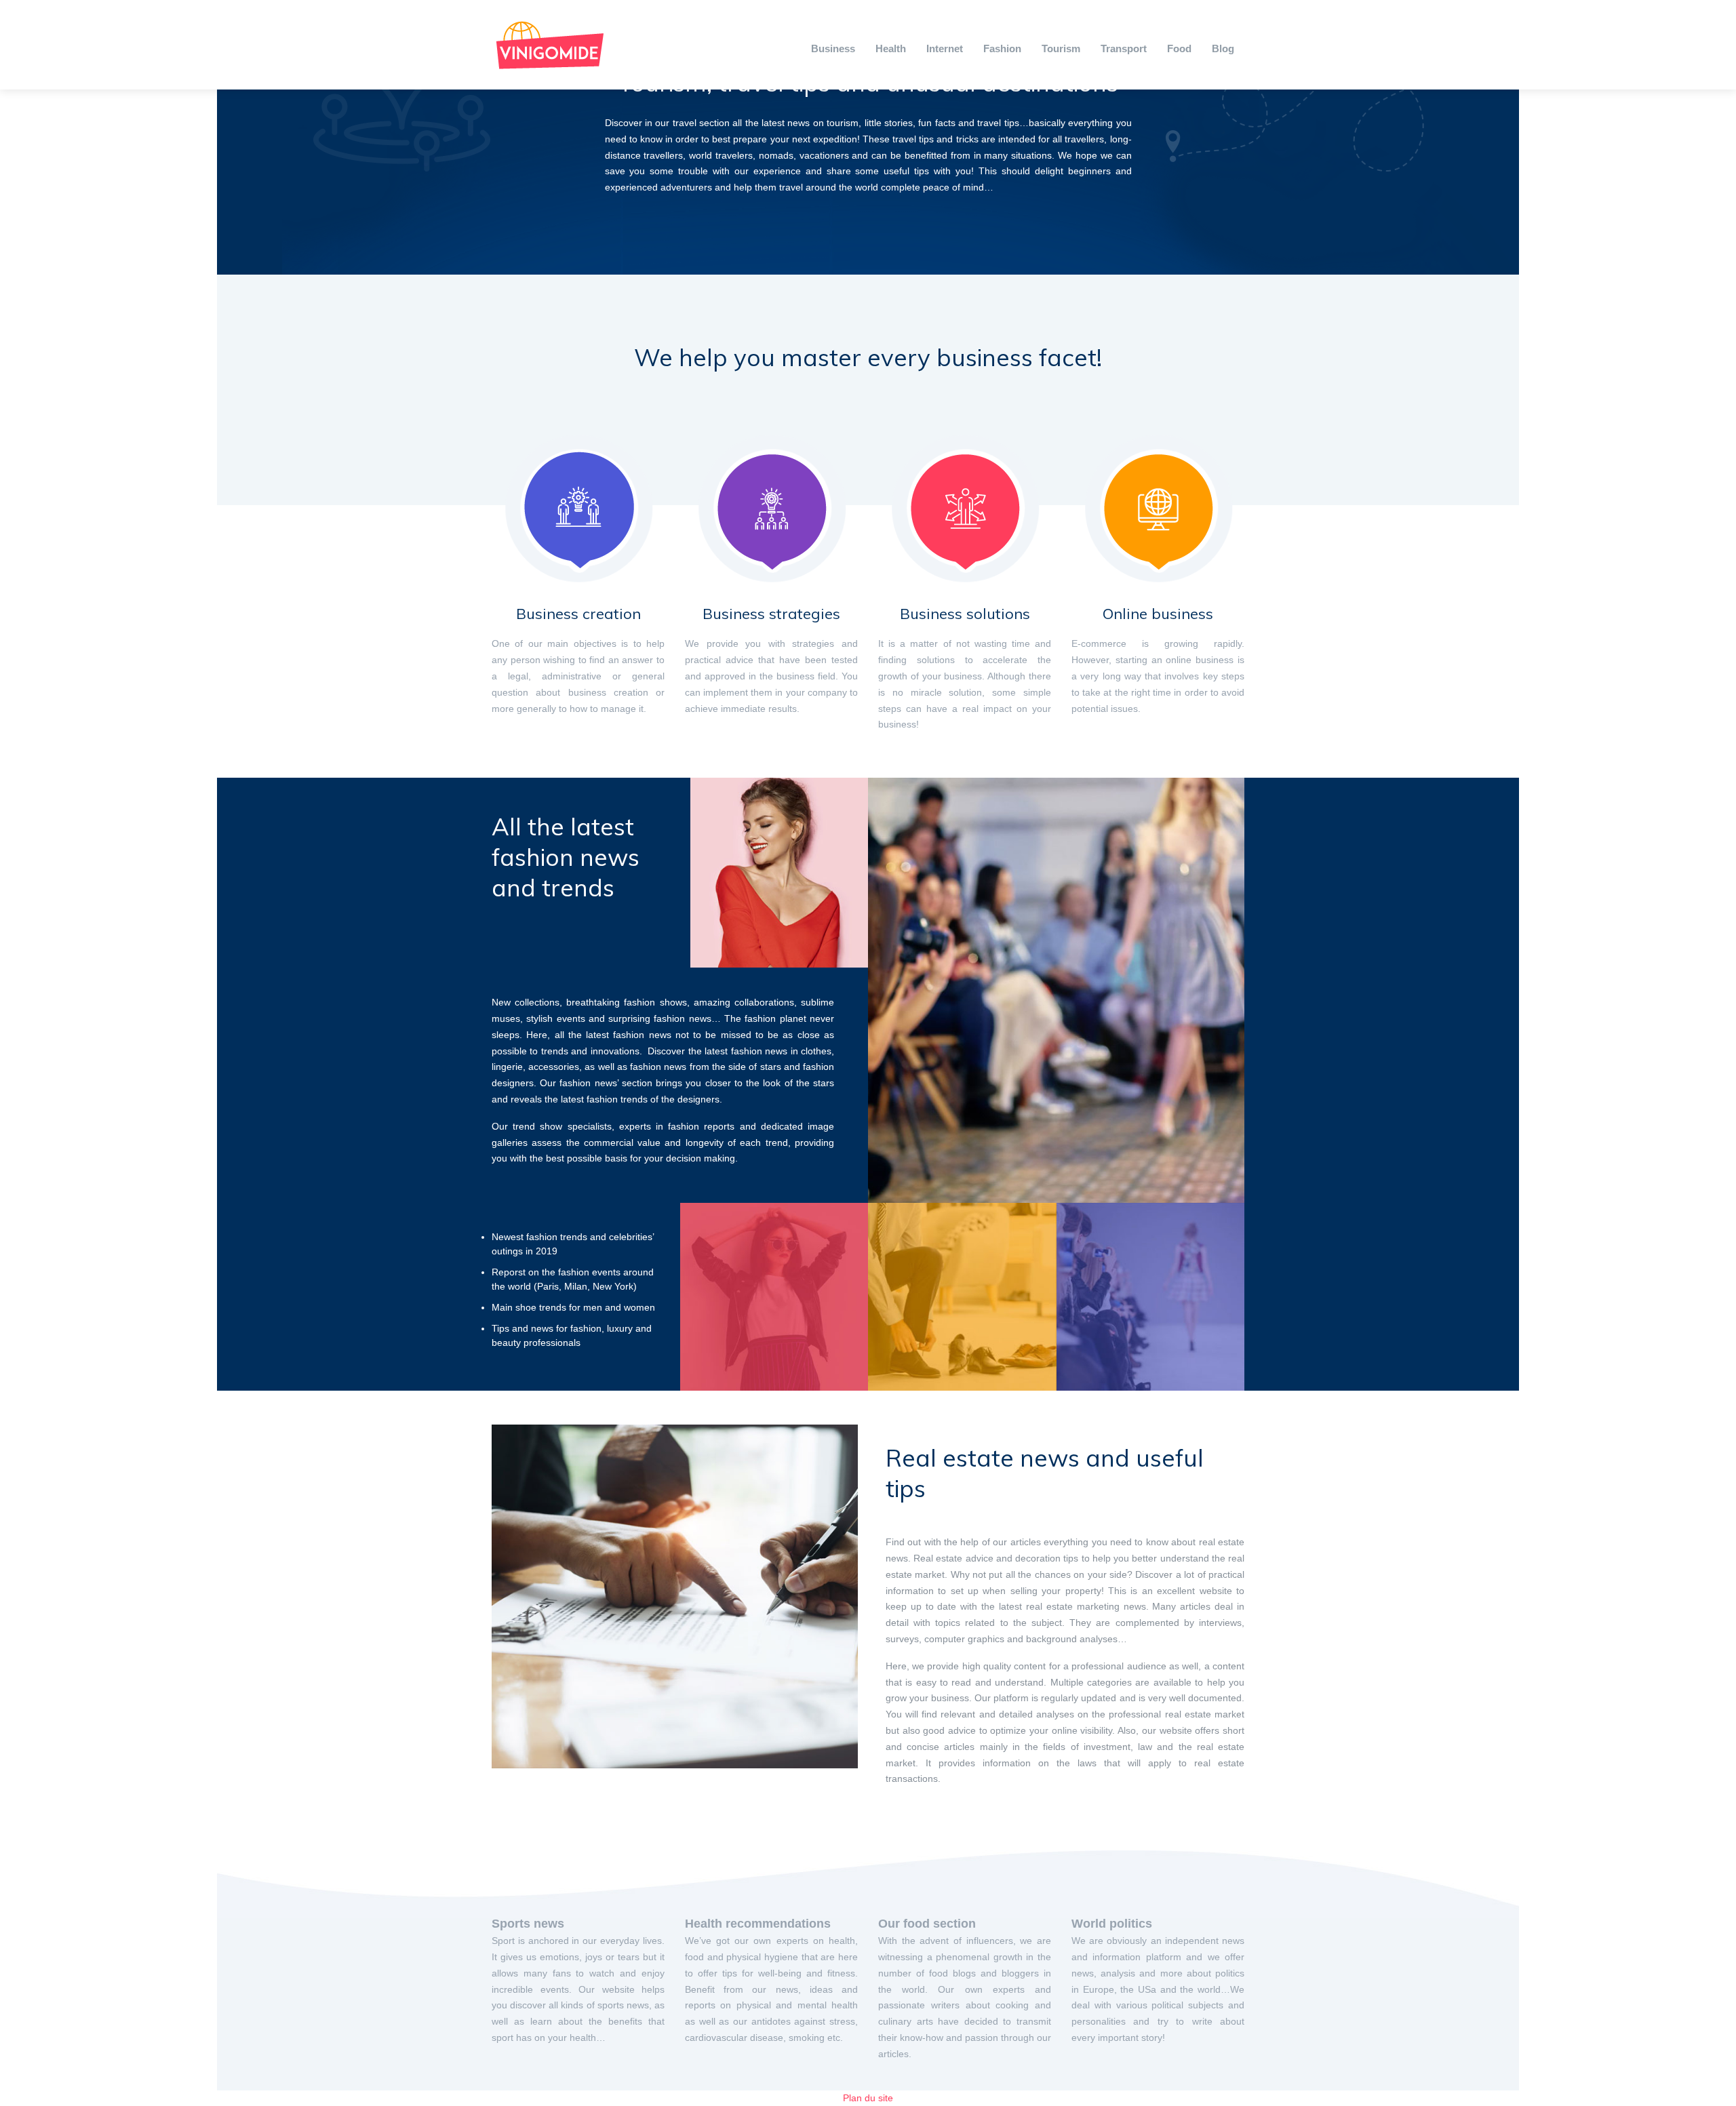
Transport (1124, 48)
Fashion (1002, 48)
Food (1179, 48)
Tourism (1061, 48)
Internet (945, 48)
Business (833, 48)
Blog (1223, 48)
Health (891, 48)
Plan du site (868, 2098)
